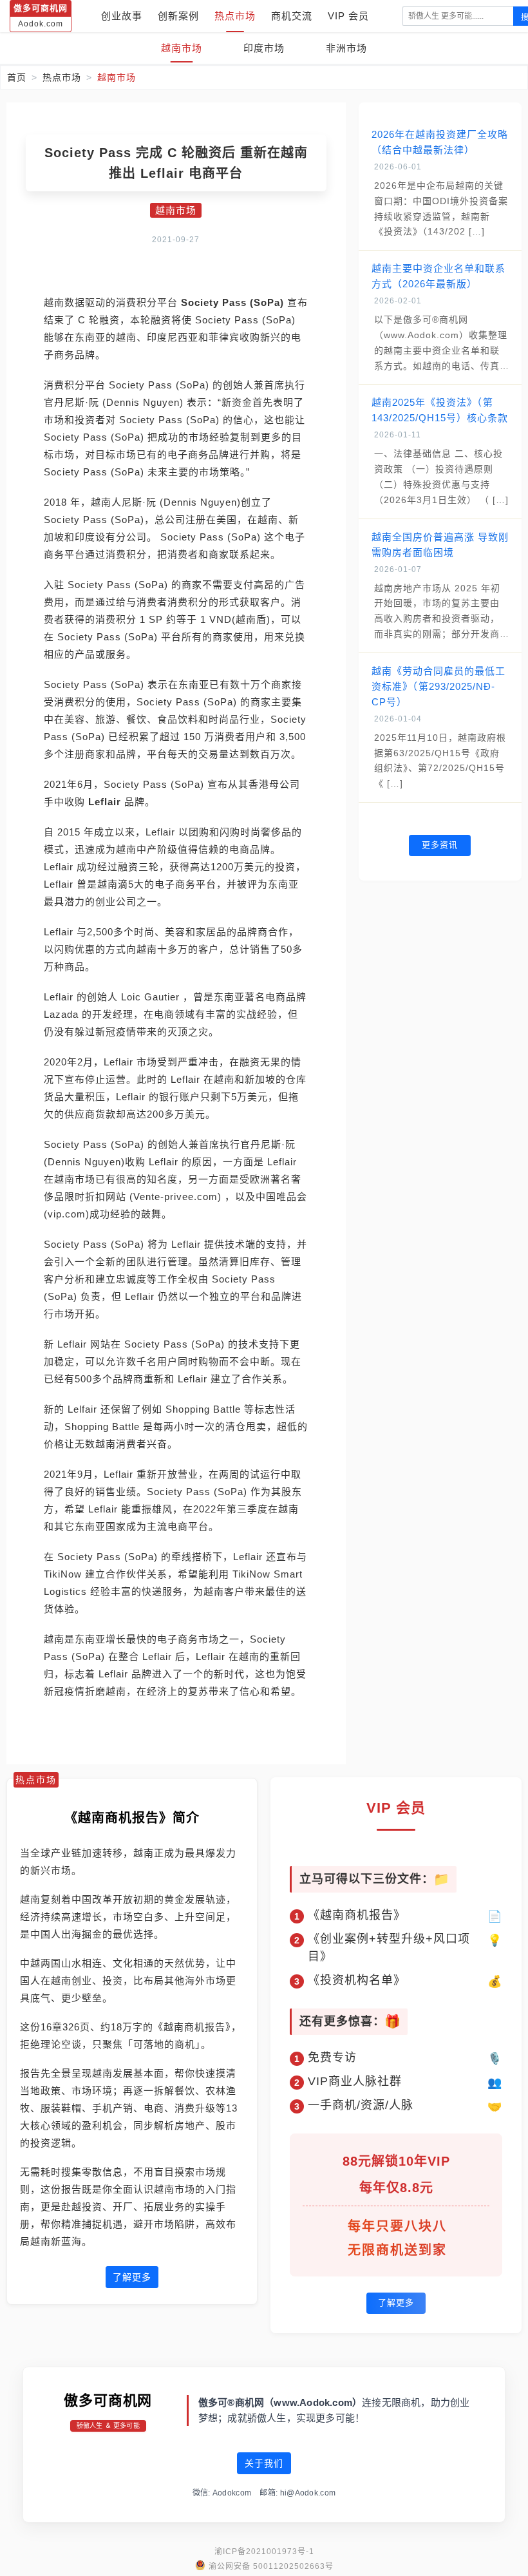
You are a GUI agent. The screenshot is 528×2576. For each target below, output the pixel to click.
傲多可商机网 (108, 2400)
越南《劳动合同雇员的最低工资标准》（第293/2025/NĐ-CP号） (438, 686)
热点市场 (235, 16)
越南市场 (182, 48)
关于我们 (264, 2463)
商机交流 (292, 16)
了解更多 (132, 2277)
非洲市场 (346, 48)
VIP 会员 (348, 16)
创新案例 (178, 16)
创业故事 (122, 16)
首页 (17, 77)
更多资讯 (440, 845)
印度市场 (264, 48)
